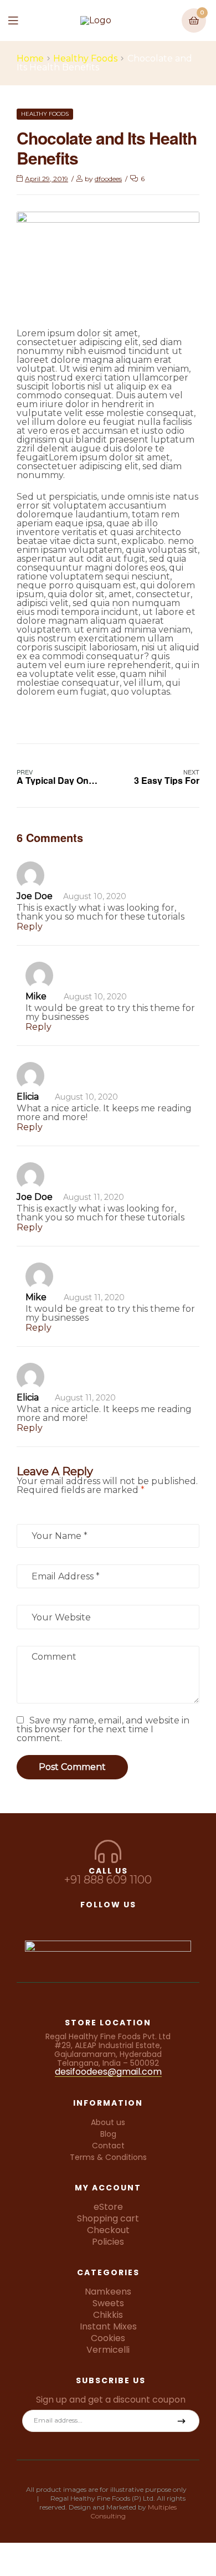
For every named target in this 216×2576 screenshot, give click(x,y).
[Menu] (21, 20)
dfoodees (108, 179)
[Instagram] (87, 1919)
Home (30, 59)
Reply (30, 927)
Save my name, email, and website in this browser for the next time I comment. (103, 1729)
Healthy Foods (85, 59)
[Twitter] (108, 1919)
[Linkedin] (129, 1919)
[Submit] (182, 2421)
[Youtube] (150, 1919)
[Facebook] (66, 1919)
